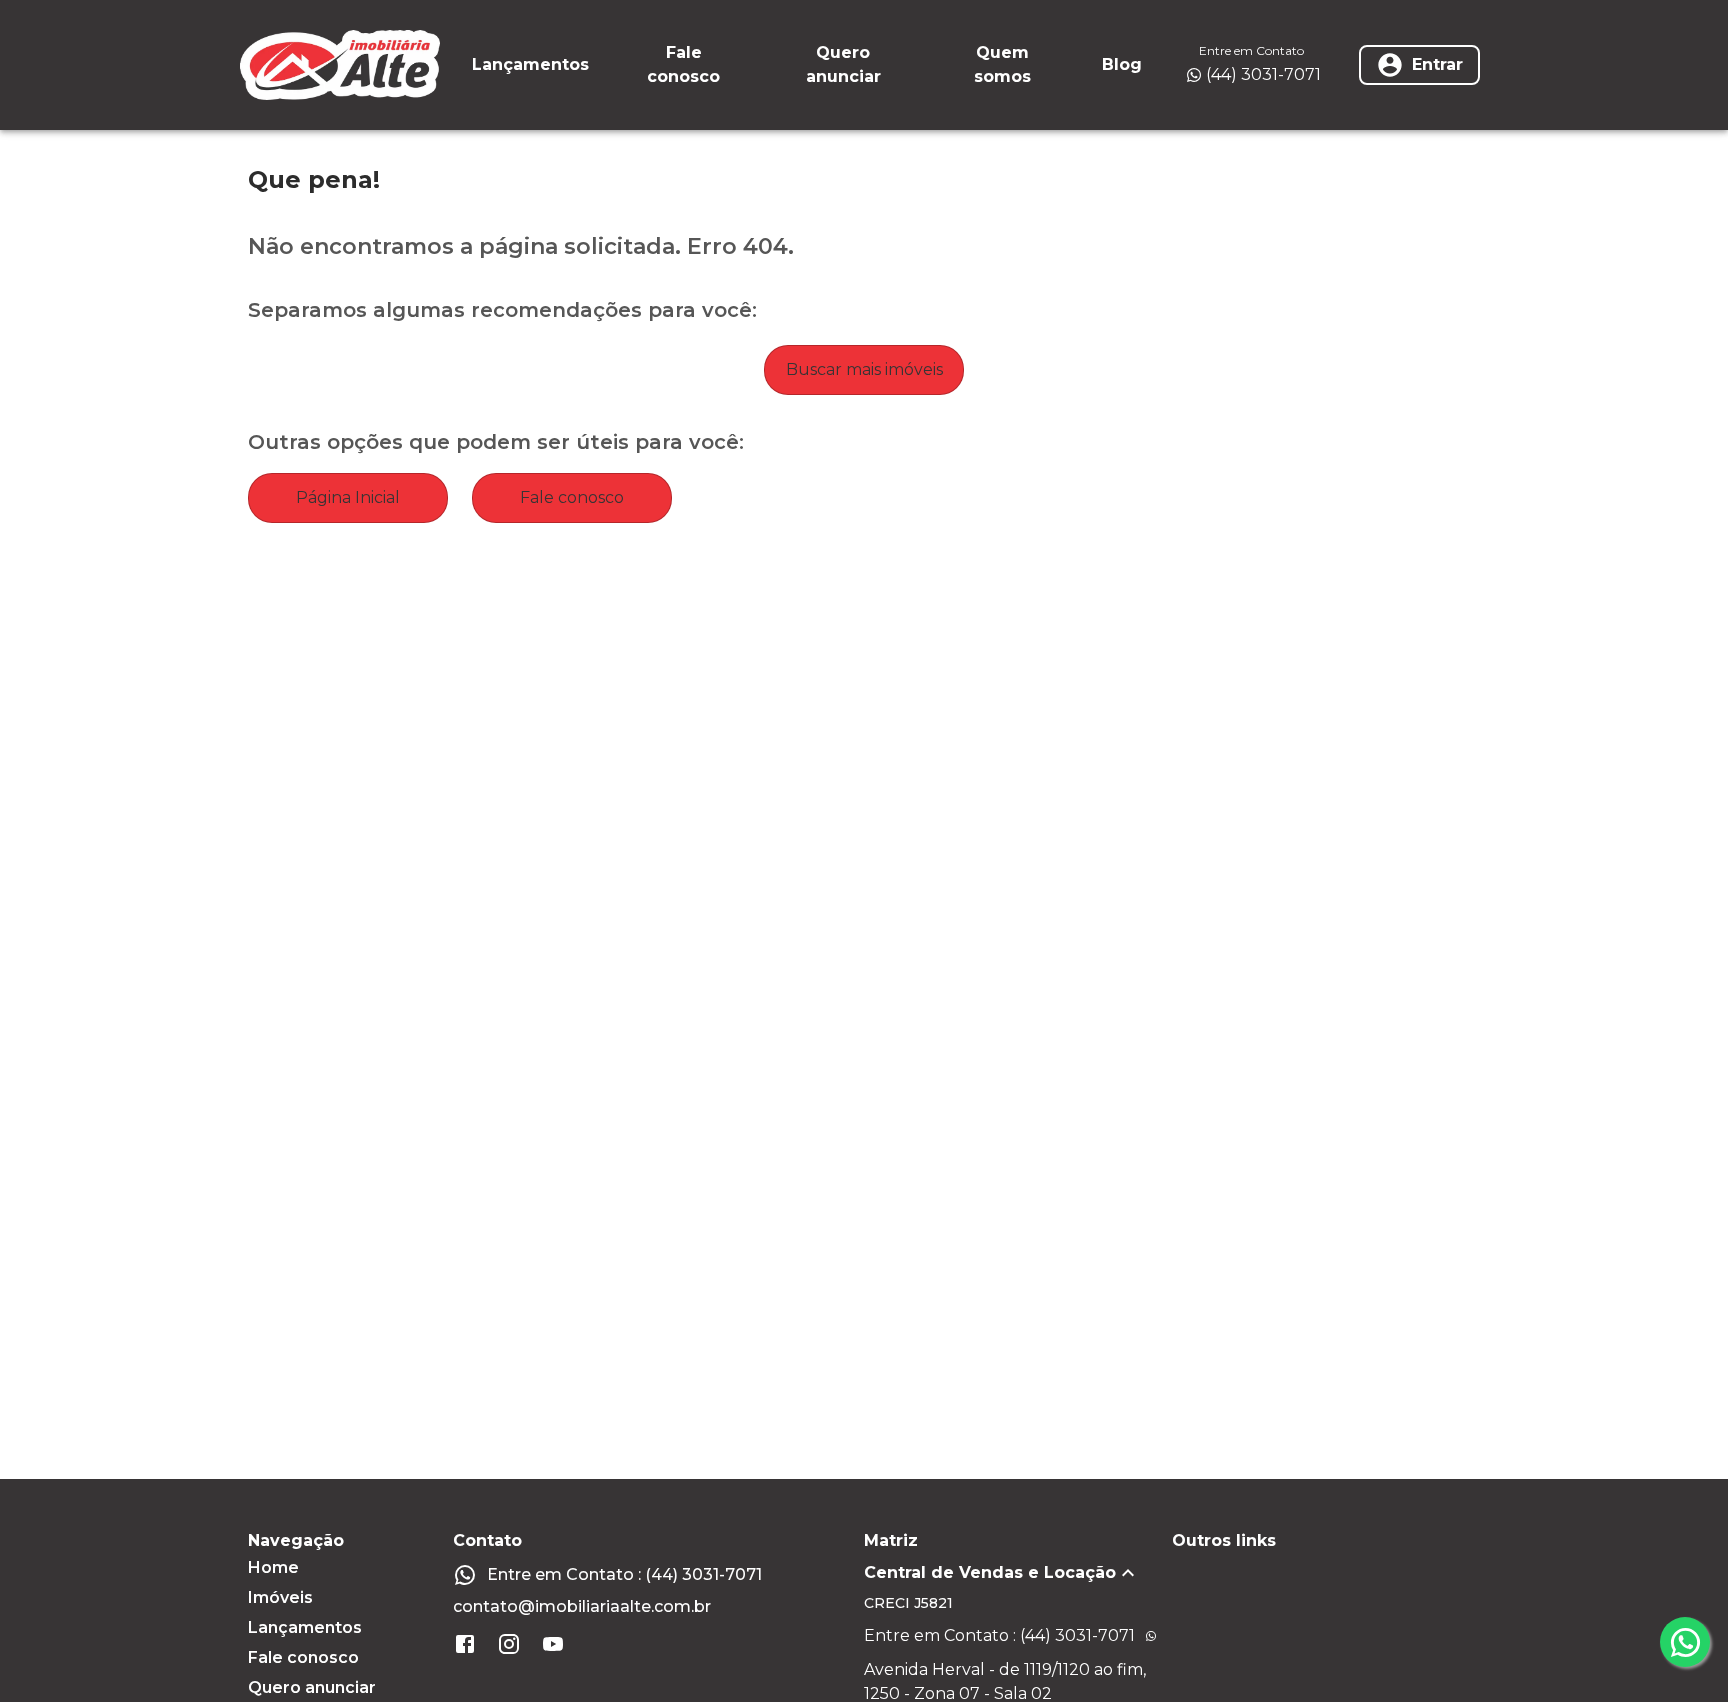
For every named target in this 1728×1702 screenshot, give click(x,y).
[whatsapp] (1685, 1642)
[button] (1018, 1573)
